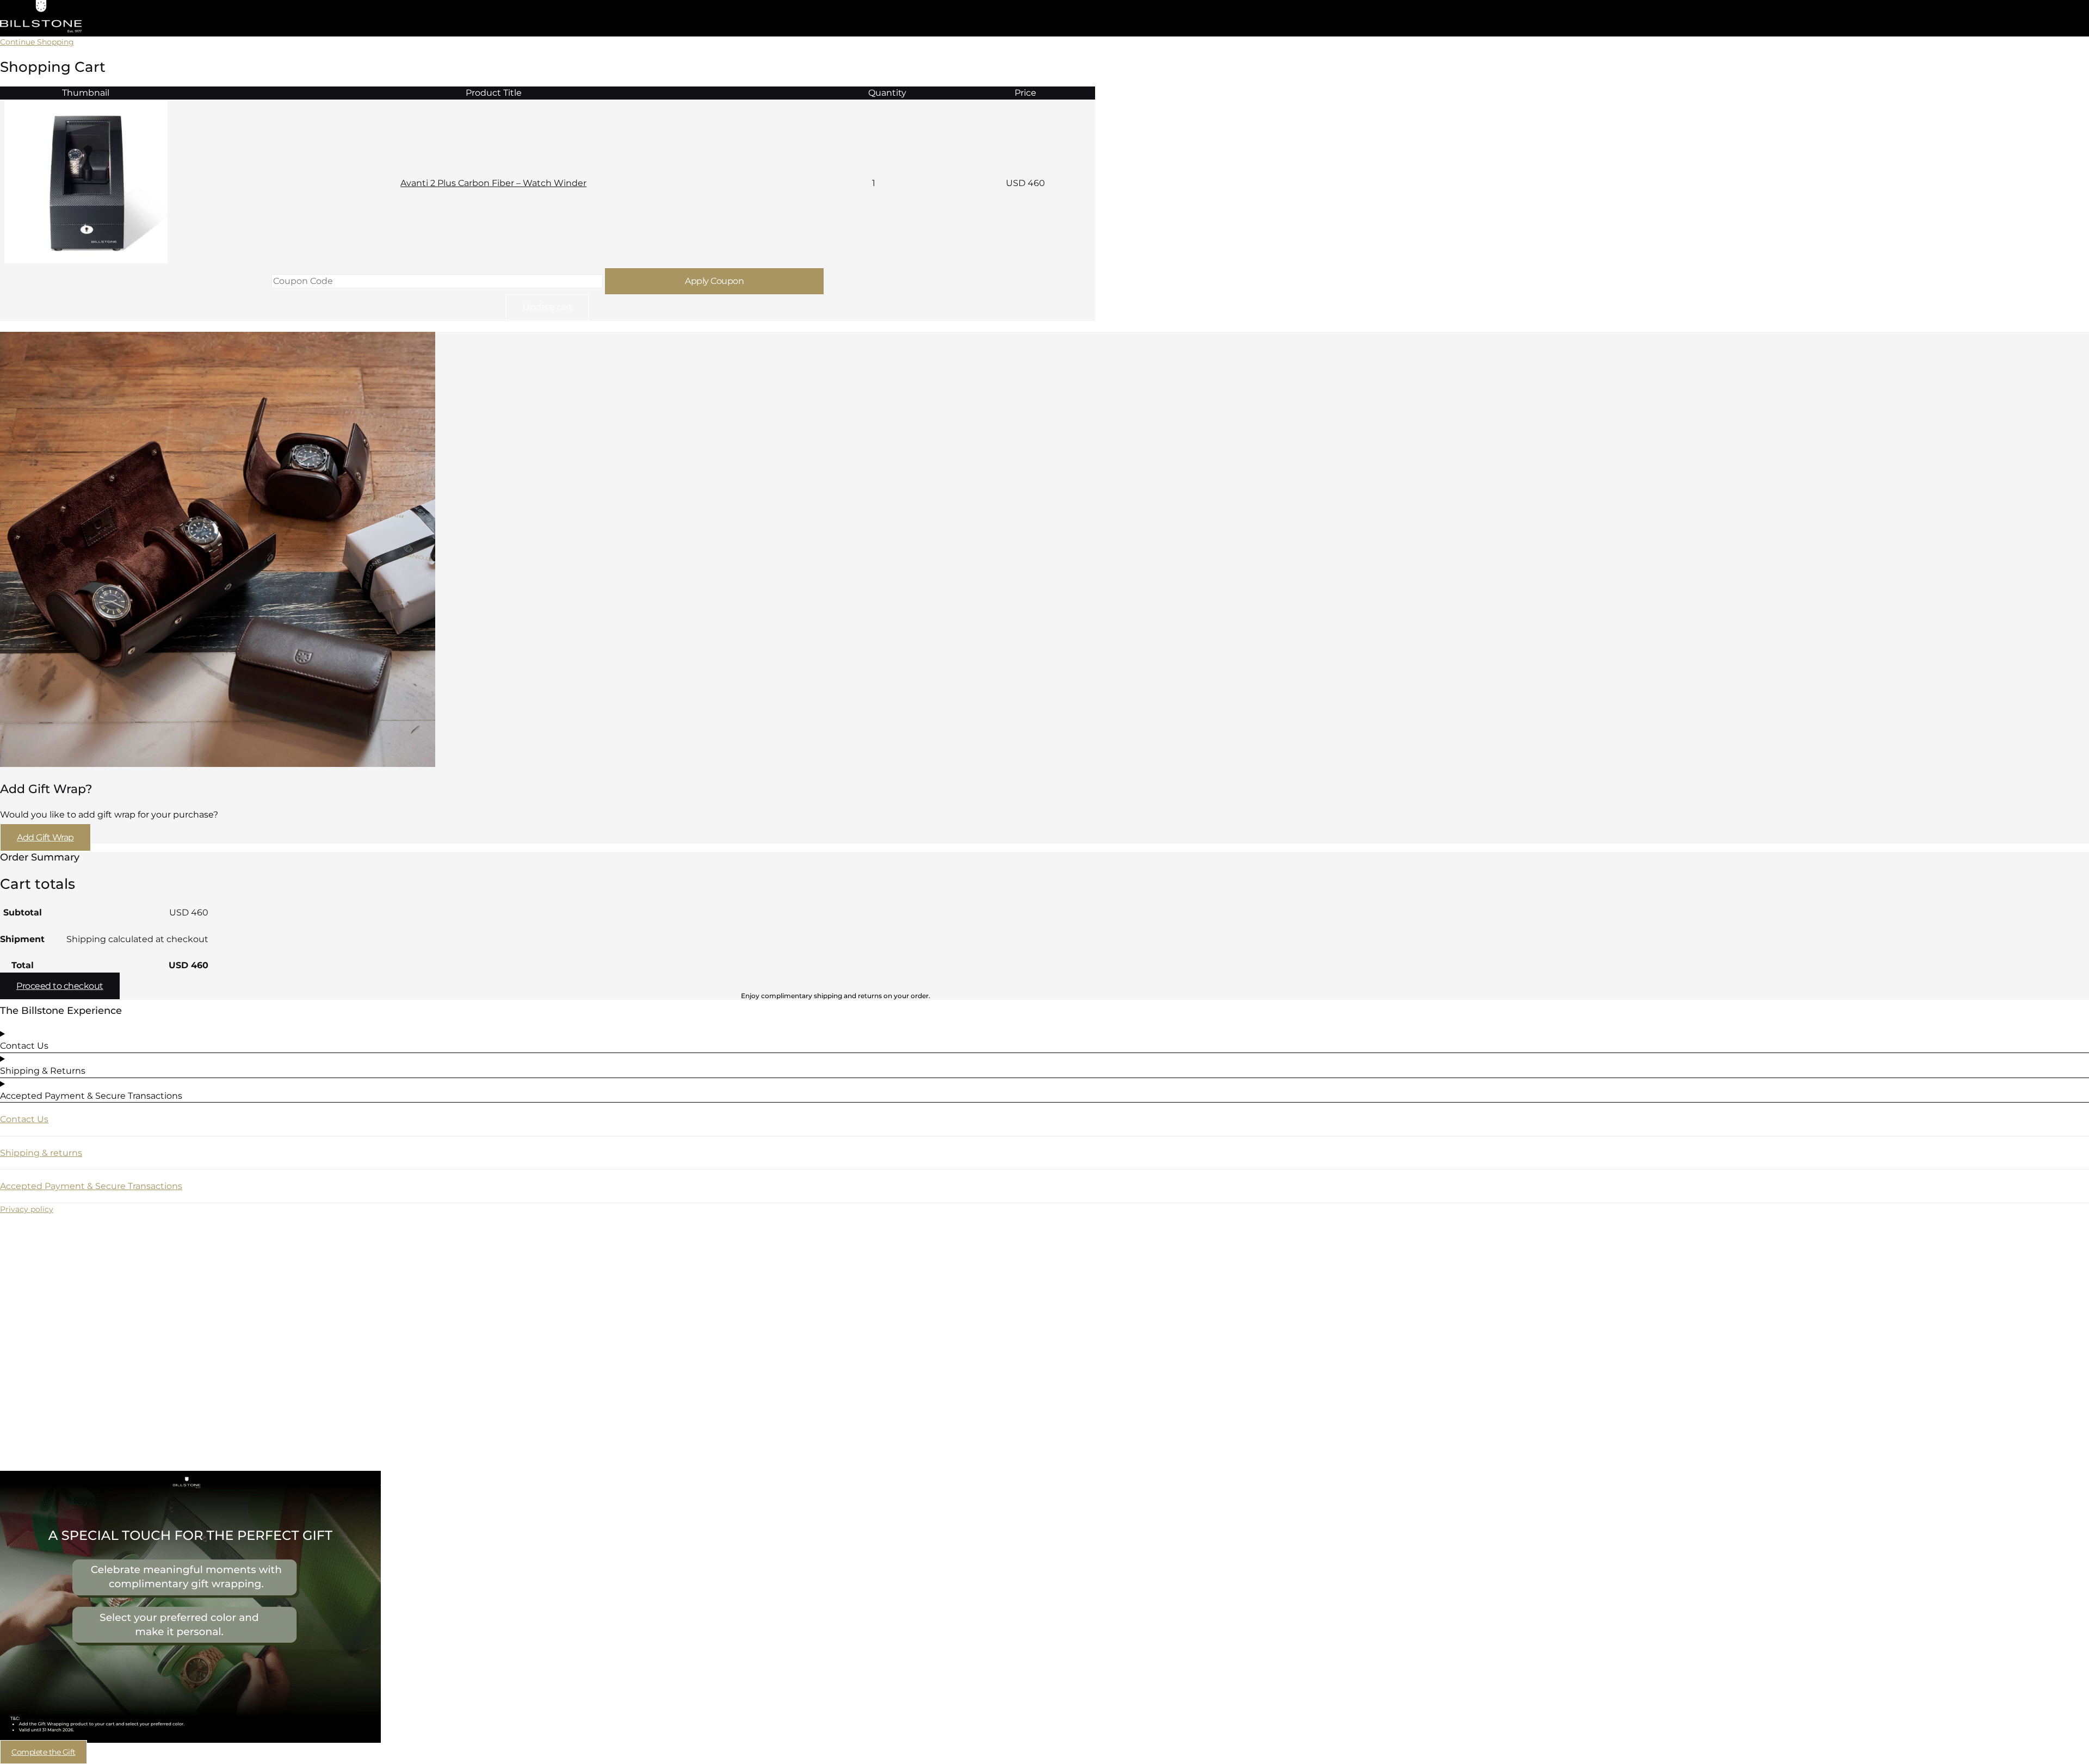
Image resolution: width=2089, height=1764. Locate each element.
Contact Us (24, 1119)
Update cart (548, 307)
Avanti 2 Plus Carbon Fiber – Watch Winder (493, 183)
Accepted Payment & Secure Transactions (91, 1186)
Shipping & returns (41, 1153)
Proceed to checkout (60, 986)
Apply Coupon (714, 281)
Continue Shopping (37, 42)
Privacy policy (27, 1209)
